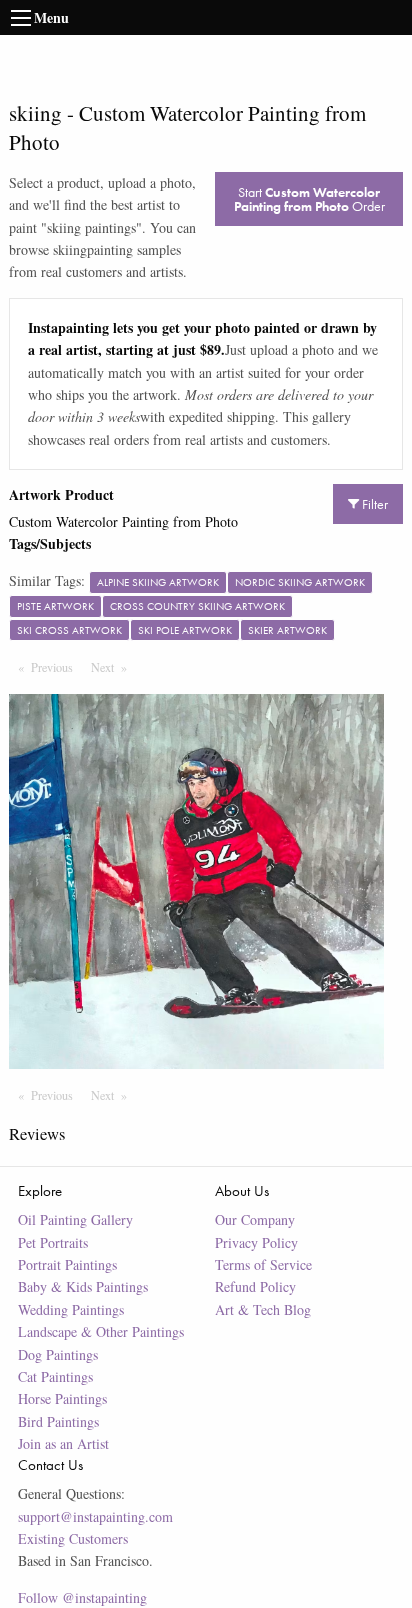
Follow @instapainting (82, 1597)
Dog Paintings (58, 1354)
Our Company (255, 1219)
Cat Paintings (55, 1376)
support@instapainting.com (95, 1516)
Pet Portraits (53, 1242)
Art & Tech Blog (263, 1309)
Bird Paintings (58, 1421)
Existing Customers (73, 1538)
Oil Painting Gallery (75, 1219)
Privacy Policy (256, 1242)
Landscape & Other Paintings (101, 1331)
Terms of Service (263, 1264)
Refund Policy (255, 1286)
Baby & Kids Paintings (83, 1286)
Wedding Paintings (71, 1309)
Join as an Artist (63, 1443)
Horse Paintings (62, 1398)
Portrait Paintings (67, 1264)
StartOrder (309, 199)
